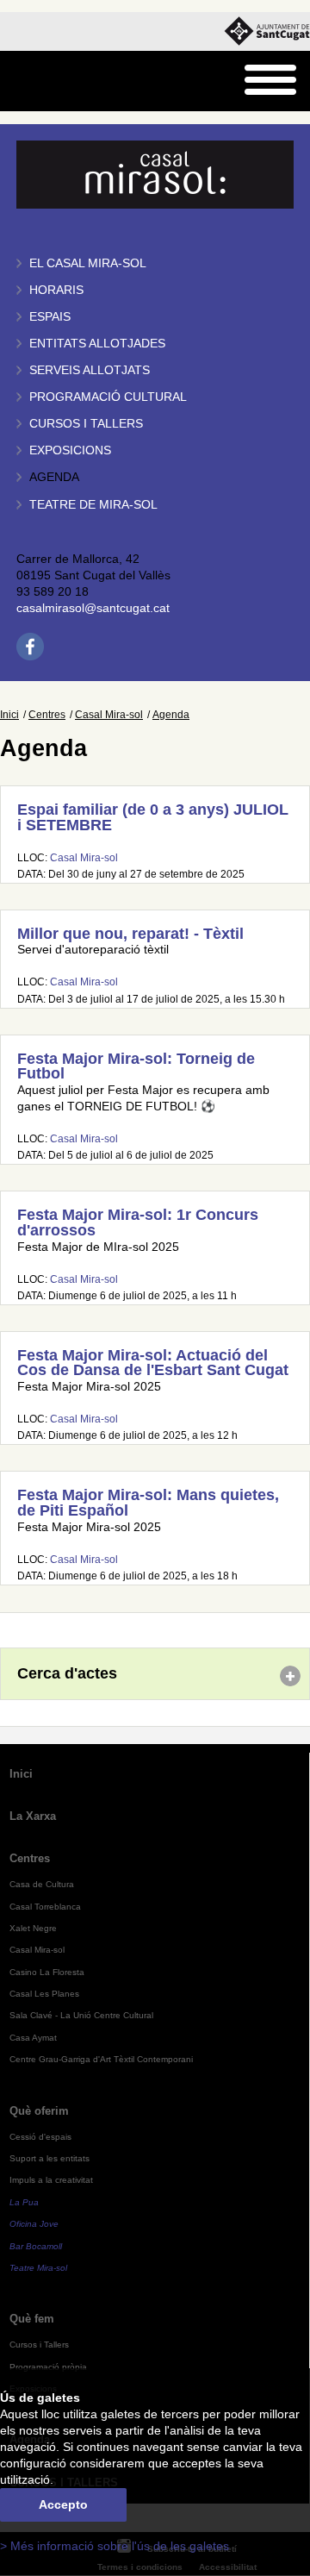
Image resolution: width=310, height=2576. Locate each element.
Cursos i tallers (86, 424)
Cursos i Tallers (39, 2345)
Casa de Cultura (42, 1884)
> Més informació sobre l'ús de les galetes (115, 2546)
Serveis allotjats (90, 370)
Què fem (32, 2319)
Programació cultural (108, 397)
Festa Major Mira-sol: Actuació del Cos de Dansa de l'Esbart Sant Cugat (153, 1363)
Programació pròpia (48, 2367)
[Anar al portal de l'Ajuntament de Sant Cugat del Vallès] (267, 31)
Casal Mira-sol (109, 715)
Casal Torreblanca (45, 1907)
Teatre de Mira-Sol (93, 505)
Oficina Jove (34, 2224)
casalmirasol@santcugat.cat (93, 608)
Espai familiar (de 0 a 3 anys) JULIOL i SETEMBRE (153, 817)
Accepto (63, 2505)
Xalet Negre (33, 1928)
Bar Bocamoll (36, 2246)
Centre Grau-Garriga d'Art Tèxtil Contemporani (101, 2059)
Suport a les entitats (50, 2158)
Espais (50, 317)
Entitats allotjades (97, 344)
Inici (9, 715)
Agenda (54, 477)
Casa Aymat (33, 2038)
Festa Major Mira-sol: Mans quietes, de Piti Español (148, 1503)
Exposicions (70, 450)
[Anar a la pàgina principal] (57, 81)
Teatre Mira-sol (38, 2268)
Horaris (56, 290)
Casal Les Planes (44, 1994)
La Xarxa (33, 1816)
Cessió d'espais (40, 2137)
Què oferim (39, 2111)
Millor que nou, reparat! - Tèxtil (130, 934)
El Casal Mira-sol (88, 263)
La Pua (24, 2202)
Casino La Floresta (47, 1972)
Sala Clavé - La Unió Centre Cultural (81, 2015)
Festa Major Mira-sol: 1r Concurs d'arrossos (138, 1222)
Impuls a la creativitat (51, 2180)
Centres (47, 715)
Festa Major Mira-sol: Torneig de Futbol (136, 1066)
